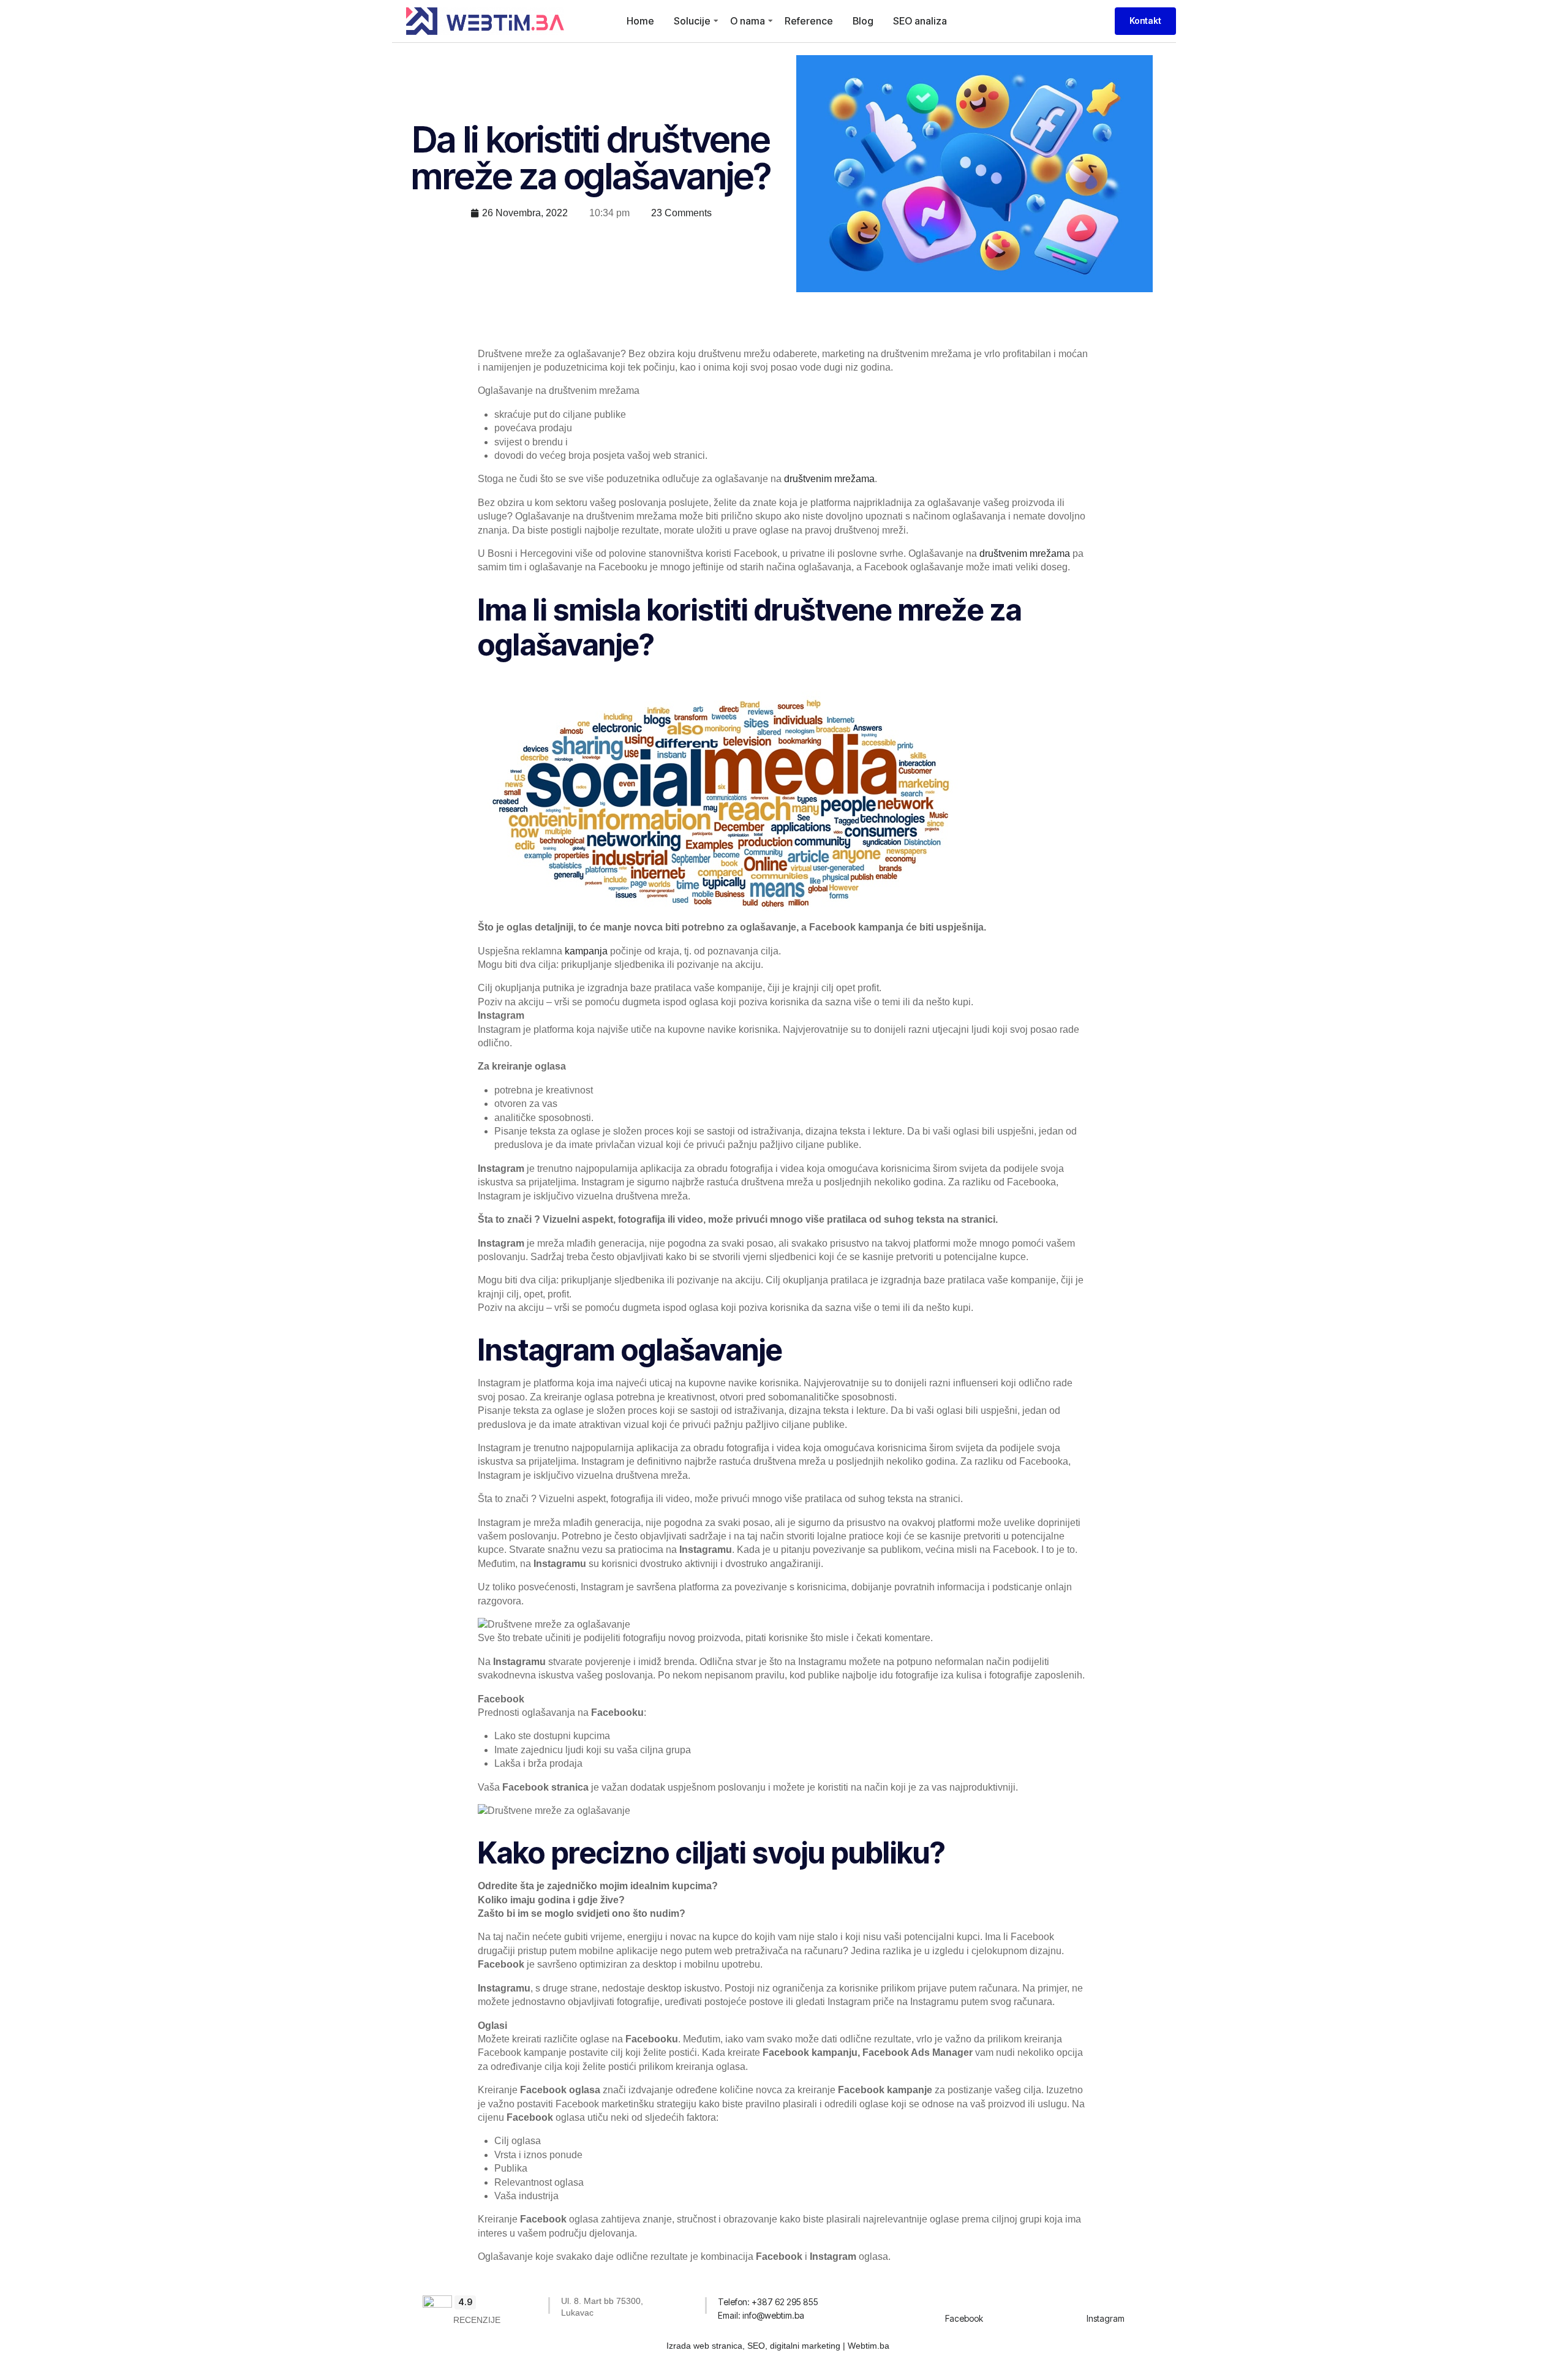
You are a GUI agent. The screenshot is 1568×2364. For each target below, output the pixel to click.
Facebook (964, 2318)
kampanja (586, 951)
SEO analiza (920, 21)
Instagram (1106, 2318)
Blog (863, 21)
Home (640, 21)
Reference (809, 21)
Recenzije (477, 2320)
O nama (748, 21)
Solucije (692, 21)
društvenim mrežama (829, 479)
